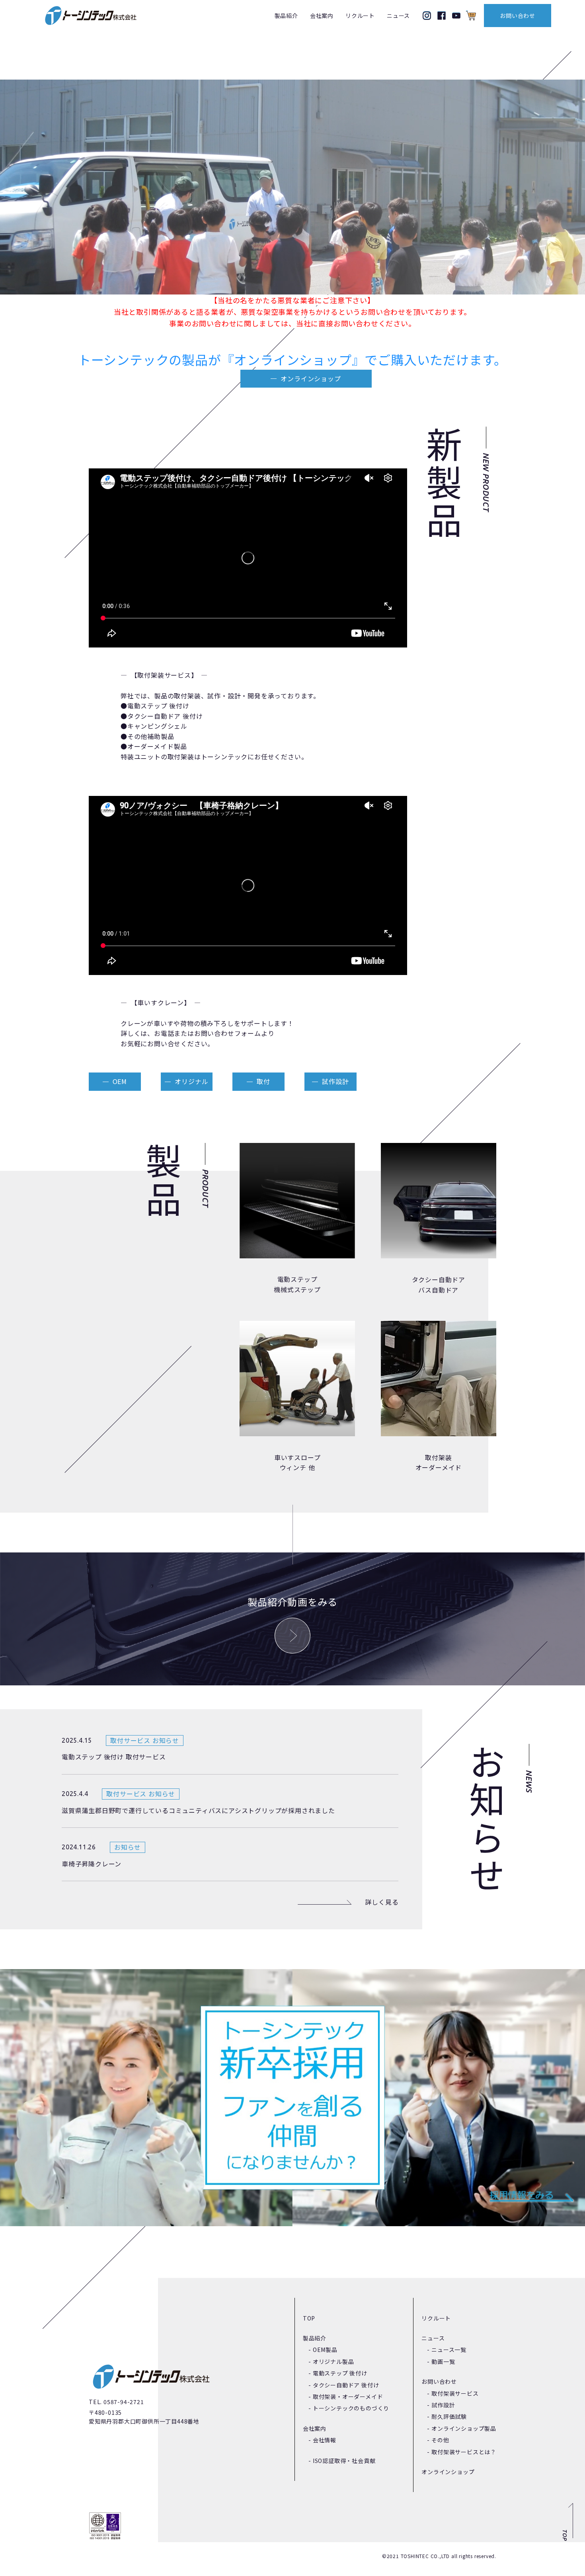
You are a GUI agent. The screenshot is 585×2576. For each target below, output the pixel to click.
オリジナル (191, 1081)
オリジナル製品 (333, 2361)
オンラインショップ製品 (464, 2428)
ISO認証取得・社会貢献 (344, 2461)
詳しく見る (382, 1902)
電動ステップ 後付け (340, 2373)
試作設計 (335, 1081)
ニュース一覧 (449, 2350)
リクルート (360, 16)
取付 (263, 1081)
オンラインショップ (311, 378)
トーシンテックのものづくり (351, 2408)
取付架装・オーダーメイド (348, 2397)
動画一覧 (443, 2361)
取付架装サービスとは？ (464, 2452)
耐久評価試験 (449, 2416)
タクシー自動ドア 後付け (346, 2385)
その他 (440, 2440)
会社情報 (325, 2440)
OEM (120, 1081)
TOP (309, 2318)
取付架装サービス (455, 2393)
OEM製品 (325, 2350)
